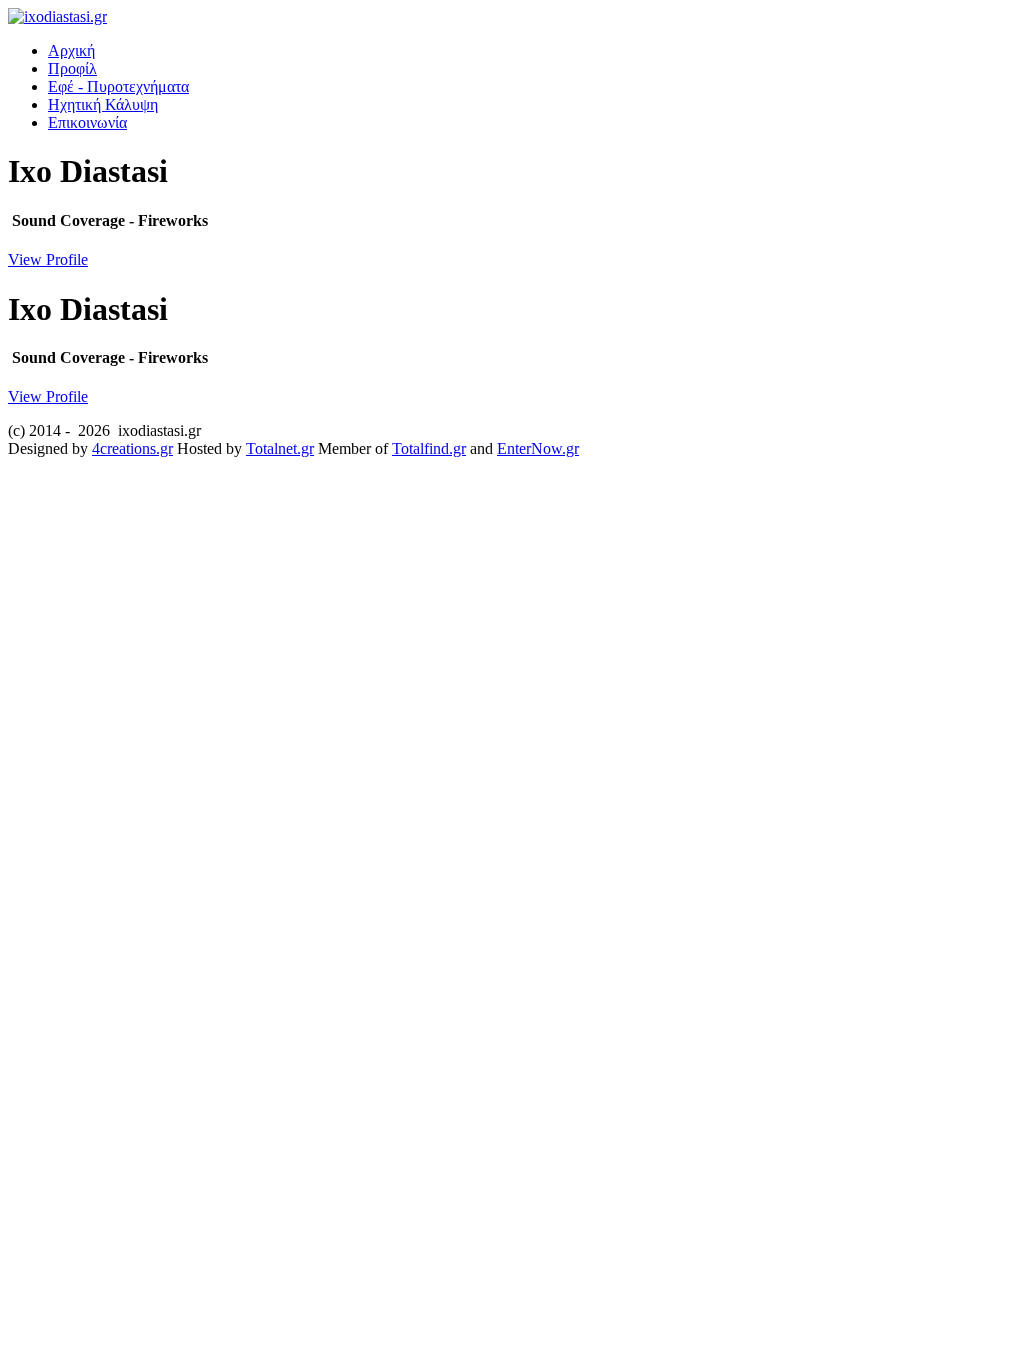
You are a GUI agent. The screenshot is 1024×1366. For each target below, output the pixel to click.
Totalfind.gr (429, 448)
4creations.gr (132, 448)
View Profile (48, 259)
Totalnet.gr (280, 448)
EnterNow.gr (538, 448)
